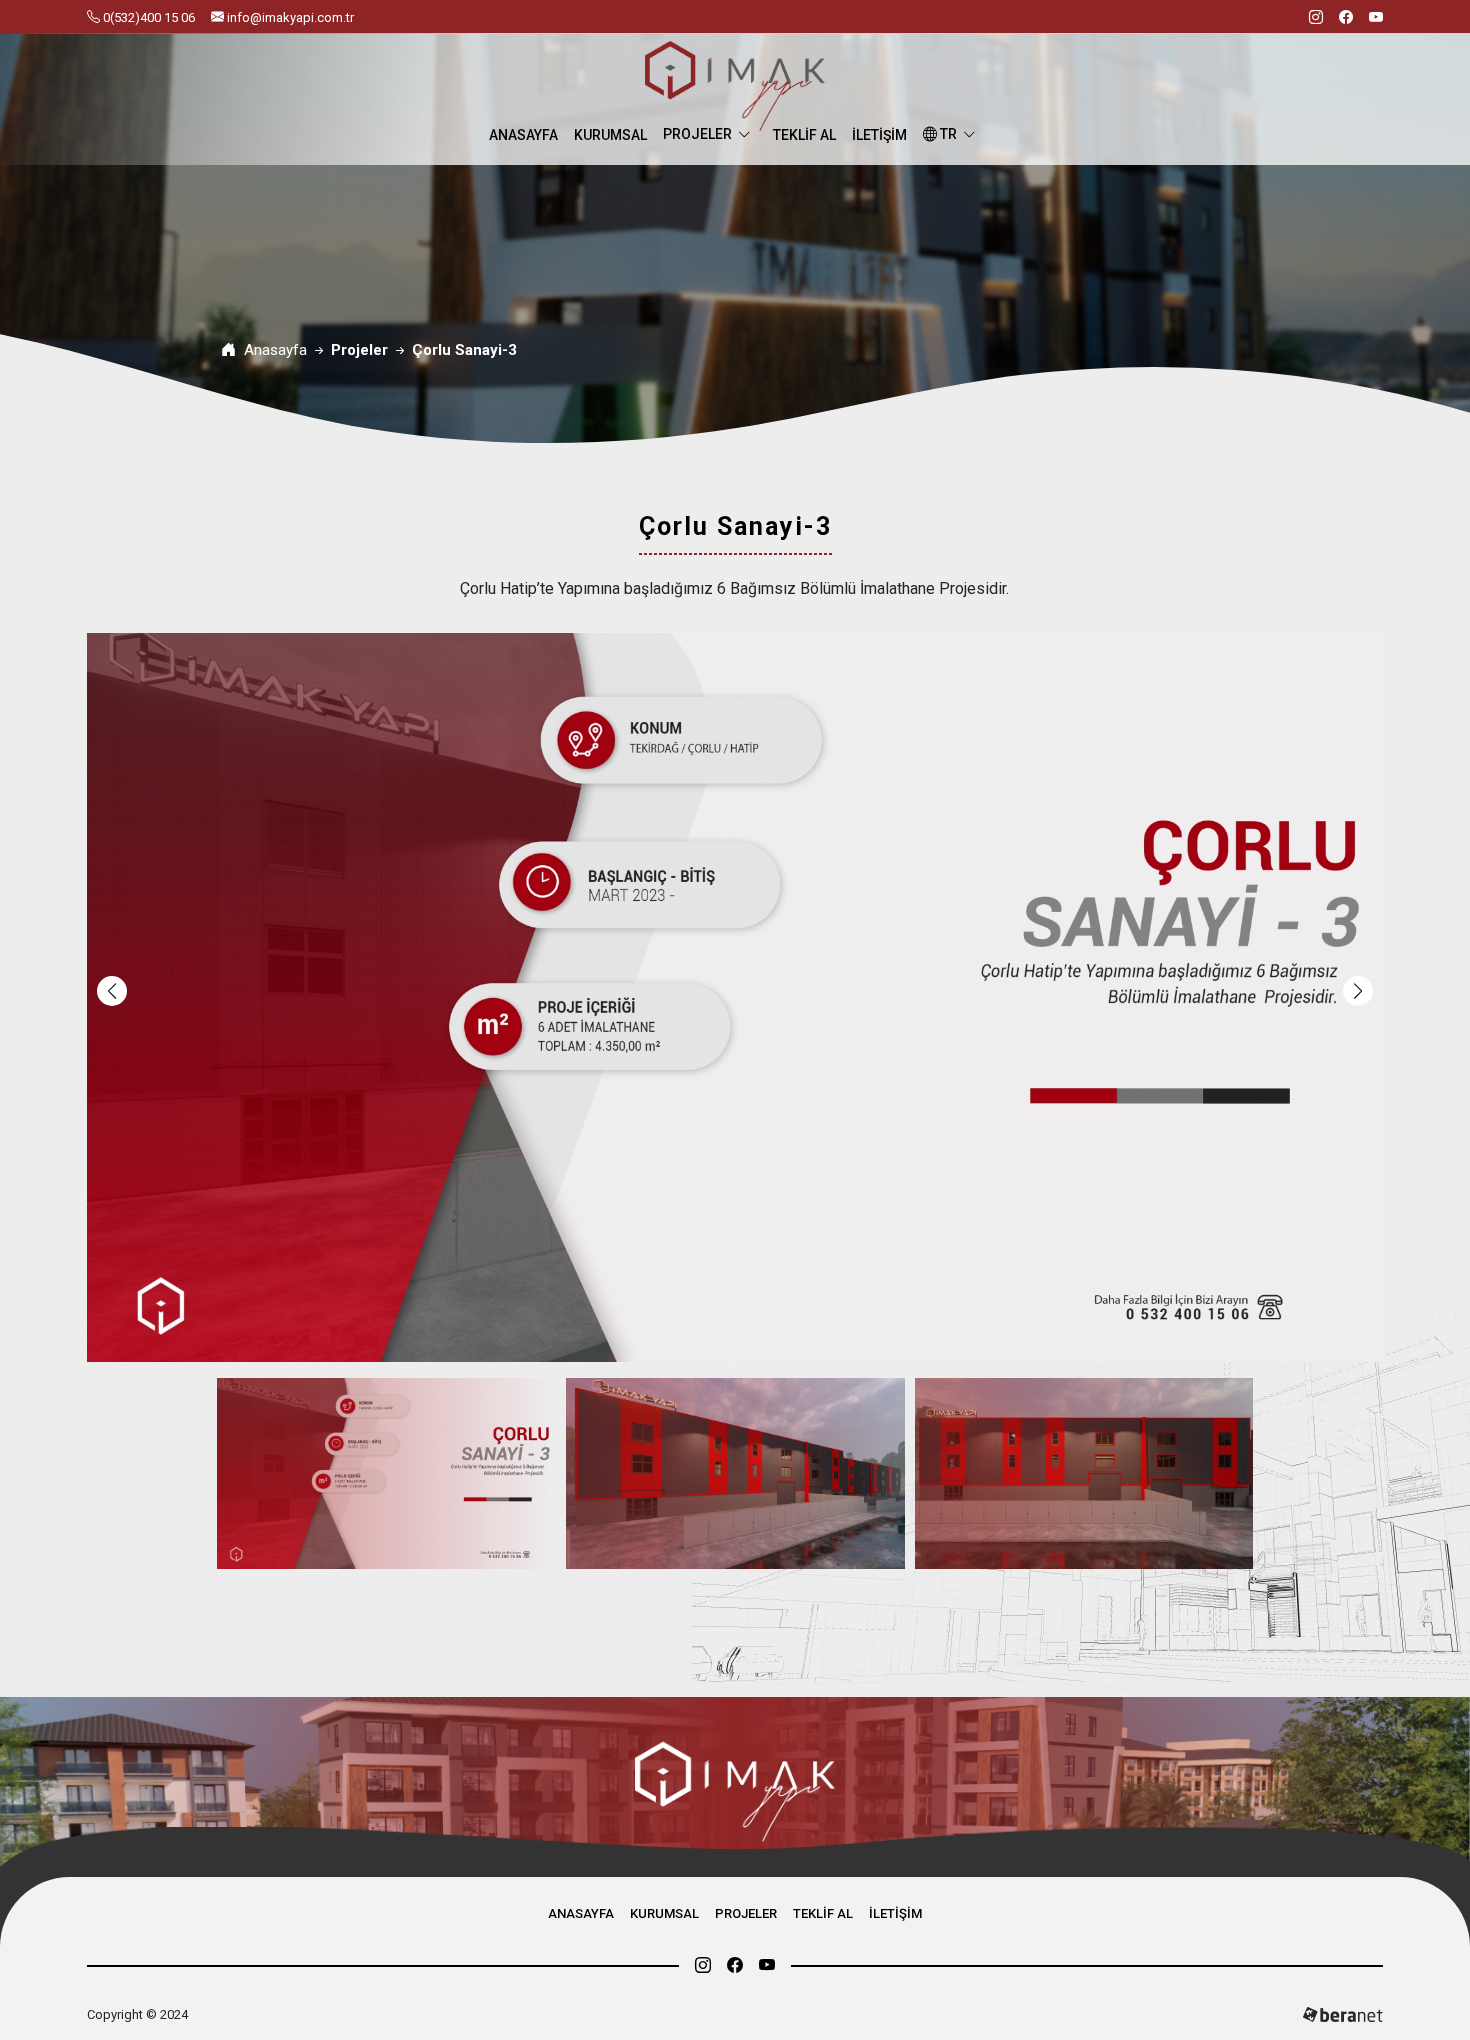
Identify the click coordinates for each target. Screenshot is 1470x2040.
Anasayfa (523, 135)
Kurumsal (610, 135)
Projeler (697, 134)
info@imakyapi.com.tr (289, 17)
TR (947, 134)
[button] (1358, 991)
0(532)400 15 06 (147, 17)
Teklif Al (804, 135)
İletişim (879, 135)
